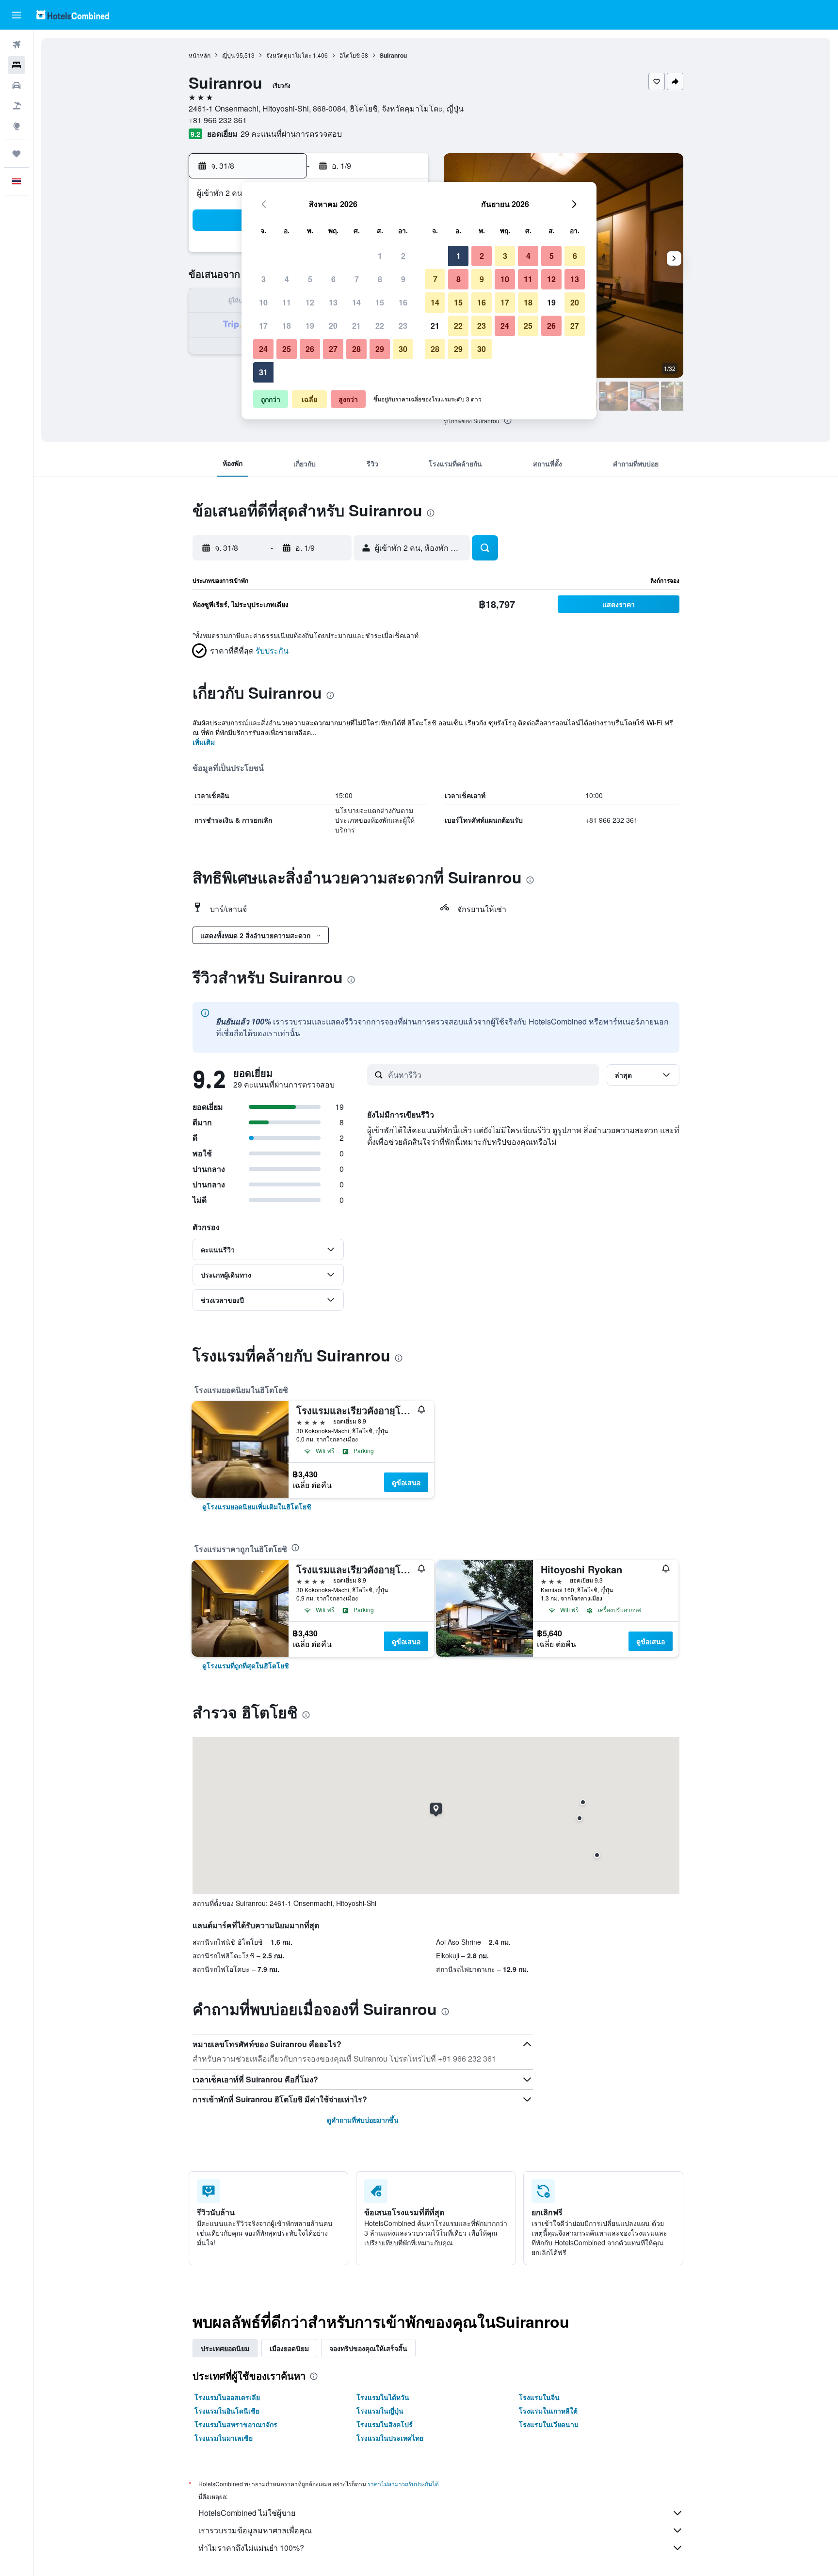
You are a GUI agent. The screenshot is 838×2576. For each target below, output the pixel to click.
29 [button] (380, 349)
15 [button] (380, 302)
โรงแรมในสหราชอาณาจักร (236, 2424)
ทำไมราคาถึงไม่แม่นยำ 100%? (251, 2548)
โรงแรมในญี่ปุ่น (380, 2411)
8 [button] (380, 279)
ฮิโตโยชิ (350, 55)
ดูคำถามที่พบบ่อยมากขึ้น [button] (363, 2120)
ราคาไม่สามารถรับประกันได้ (403, 2484)
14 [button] (356, 302)
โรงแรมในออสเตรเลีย (227, 2397)
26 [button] (310, 349)
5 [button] (310, 279)
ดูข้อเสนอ (406, 1482)
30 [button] (403, 349)
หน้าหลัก (200, 55)
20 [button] (333, 326)
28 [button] (356, 349)
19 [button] (310, 326)
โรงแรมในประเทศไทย (390, 2438)
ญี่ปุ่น (228, 55)
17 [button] (263, 326)
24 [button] (263, 349)
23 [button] (403, 326)
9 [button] (403, 279)
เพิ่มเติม (204, 742)
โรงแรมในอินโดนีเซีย (227, 2411)
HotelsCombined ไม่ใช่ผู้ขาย (247, 2513)
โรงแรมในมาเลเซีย (224, 2438)
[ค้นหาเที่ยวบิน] (16, 45)
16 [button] (403, 302)
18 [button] (287, 326)
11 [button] (287, 302)
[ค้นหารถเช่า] (16, 85)
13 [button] (333, 302)
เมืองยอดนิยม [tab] (289, 2348)
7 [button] (357, 279)
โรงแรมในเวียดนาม (549, 2424)
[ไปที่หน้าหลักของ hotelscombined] (73, 15)
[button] (16, 15)
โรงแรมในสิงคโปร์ (385, 2424)
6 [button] (333, 279)
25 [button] (287, 349)
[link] (257, 1506)
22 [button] (380, 326)
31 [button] (263, 372)
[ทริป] (16, 154)
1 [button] (380, 256)
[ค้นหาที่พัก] (16, 65)
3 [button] (264, 279)
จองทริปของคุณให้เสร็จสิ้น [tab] (368, 2348)
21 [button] (356, 326)
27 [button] (333, 349)
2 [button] (403, 256)
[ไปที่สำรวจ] (16, 126)
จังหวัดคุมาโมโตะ (289, 55)
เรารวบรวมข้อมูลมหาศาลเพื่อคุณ (255, 2530)
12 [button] (310, 302)
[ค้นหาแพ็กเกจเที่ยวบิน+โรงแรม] (16, 106)
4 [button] (287, 279)
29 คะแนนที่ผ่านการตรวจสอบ (291, 134)
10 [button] (263, 302)
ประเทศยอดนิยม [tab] (225, 2348)
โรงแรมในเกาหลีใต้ (548, 2411)
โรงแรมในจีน (539, 2397)
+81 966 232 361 (218, 120)
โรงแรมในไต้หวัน (383, 2397)
